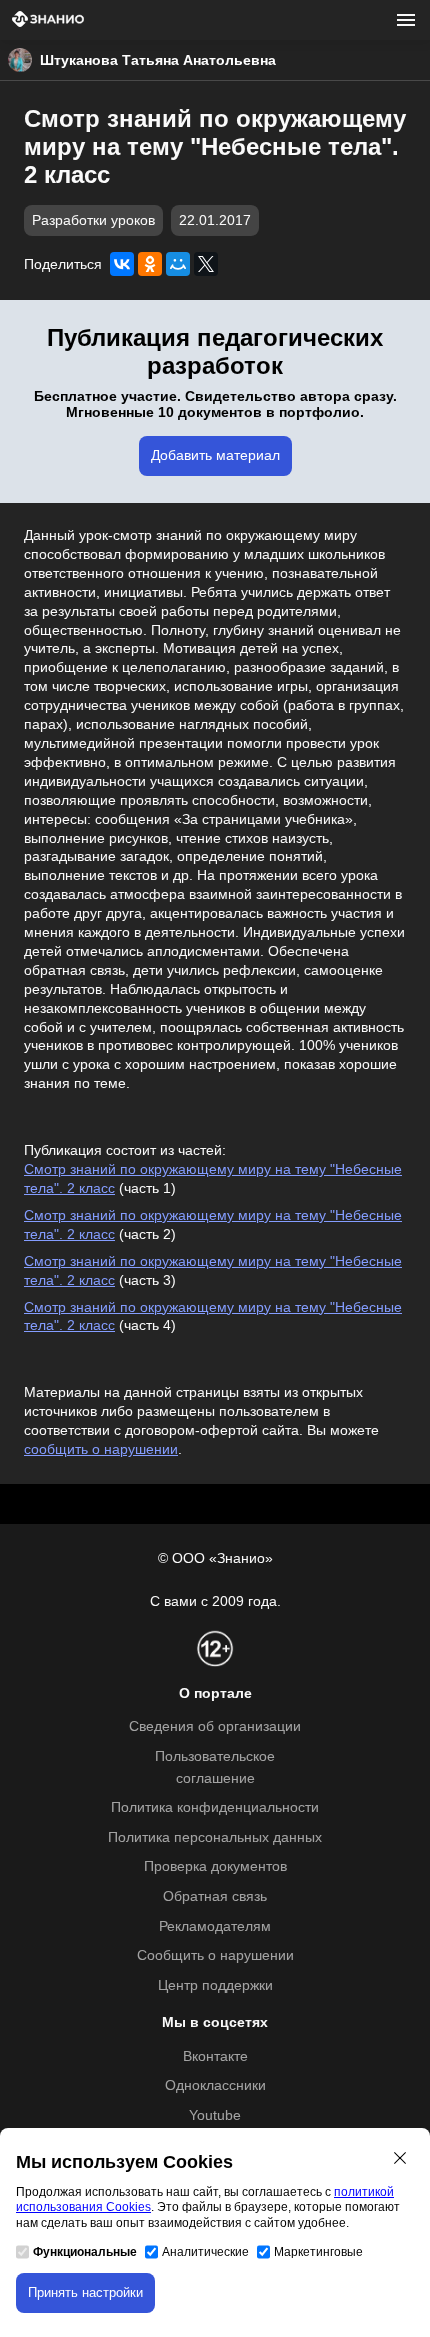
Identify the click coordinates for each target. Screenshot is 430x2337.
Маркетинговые (318, 2252)
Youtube (215, 2115)
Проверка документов (215, 1866)
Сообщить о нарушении (215, 1955)
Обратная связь (215, 1896)
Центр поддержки (215, 1985)
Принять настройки (85, 2292)
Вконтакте (215, 2056)
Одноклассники (215, 2085)
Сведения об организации (215, 1726)
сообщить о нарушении (101, 1449)
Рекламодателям (215, 1926)
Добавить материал (215, 455)
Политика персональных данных (215, 1837)
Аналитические (205, 2252)
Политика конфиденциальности (215, 1807)
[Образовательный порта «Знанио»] (48, 20)
